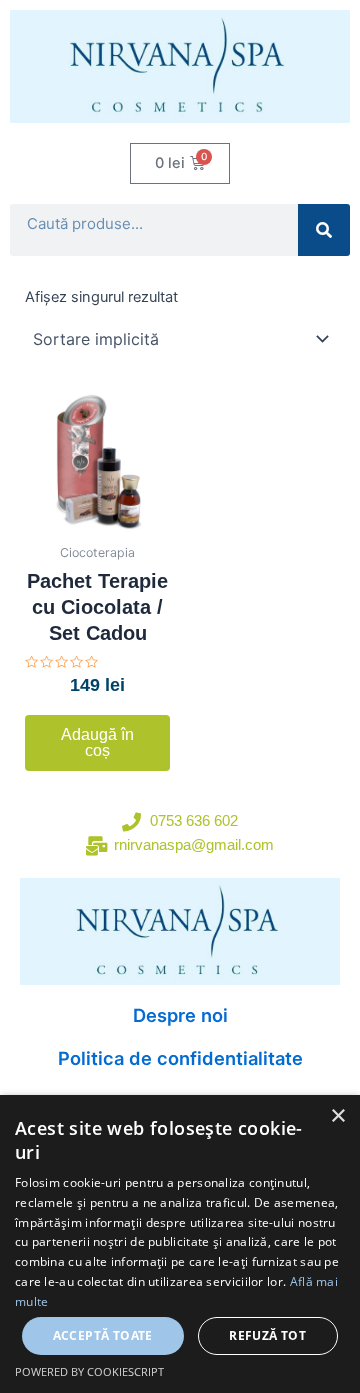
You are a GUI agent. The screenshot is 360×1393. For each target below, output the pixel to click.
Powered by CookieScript (89, 1371)
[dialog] (180, 1244)
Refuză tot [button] (267, 1335)
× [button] (337, 1116)
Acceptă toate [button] (103, 1335)
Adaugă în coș (97, 742)
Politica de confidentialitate (180, 1058)
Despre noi (180, 1015)
